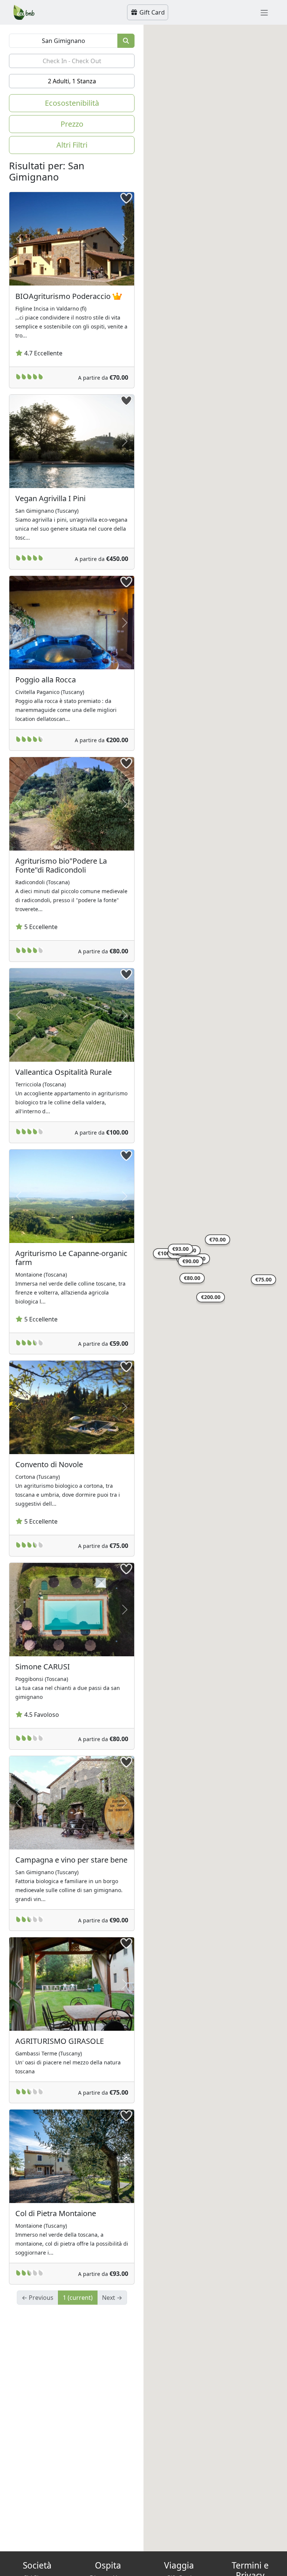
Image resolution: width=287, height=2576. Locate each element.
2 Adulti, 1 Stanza (72, 81)
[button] (217, 1241)
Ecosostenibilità (72, 103)
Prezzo (72, 124)
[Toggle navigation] (264, 12)
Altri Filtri (72, 145)
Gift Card (151, 12)
